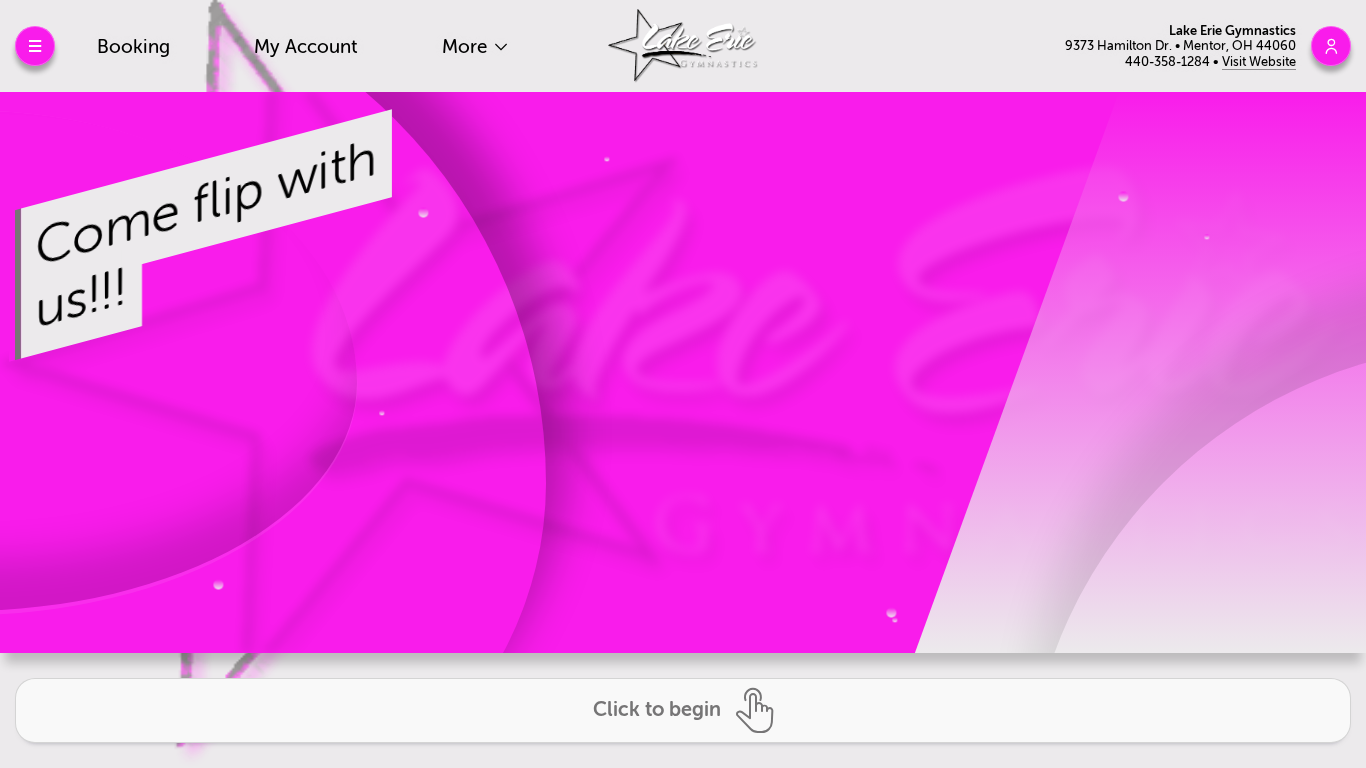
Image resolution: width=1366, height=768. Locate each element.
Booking (133, 46)
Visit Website (1259, 61)
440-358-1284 (1169, 61)
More (467, 46)
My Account (306, 46)
